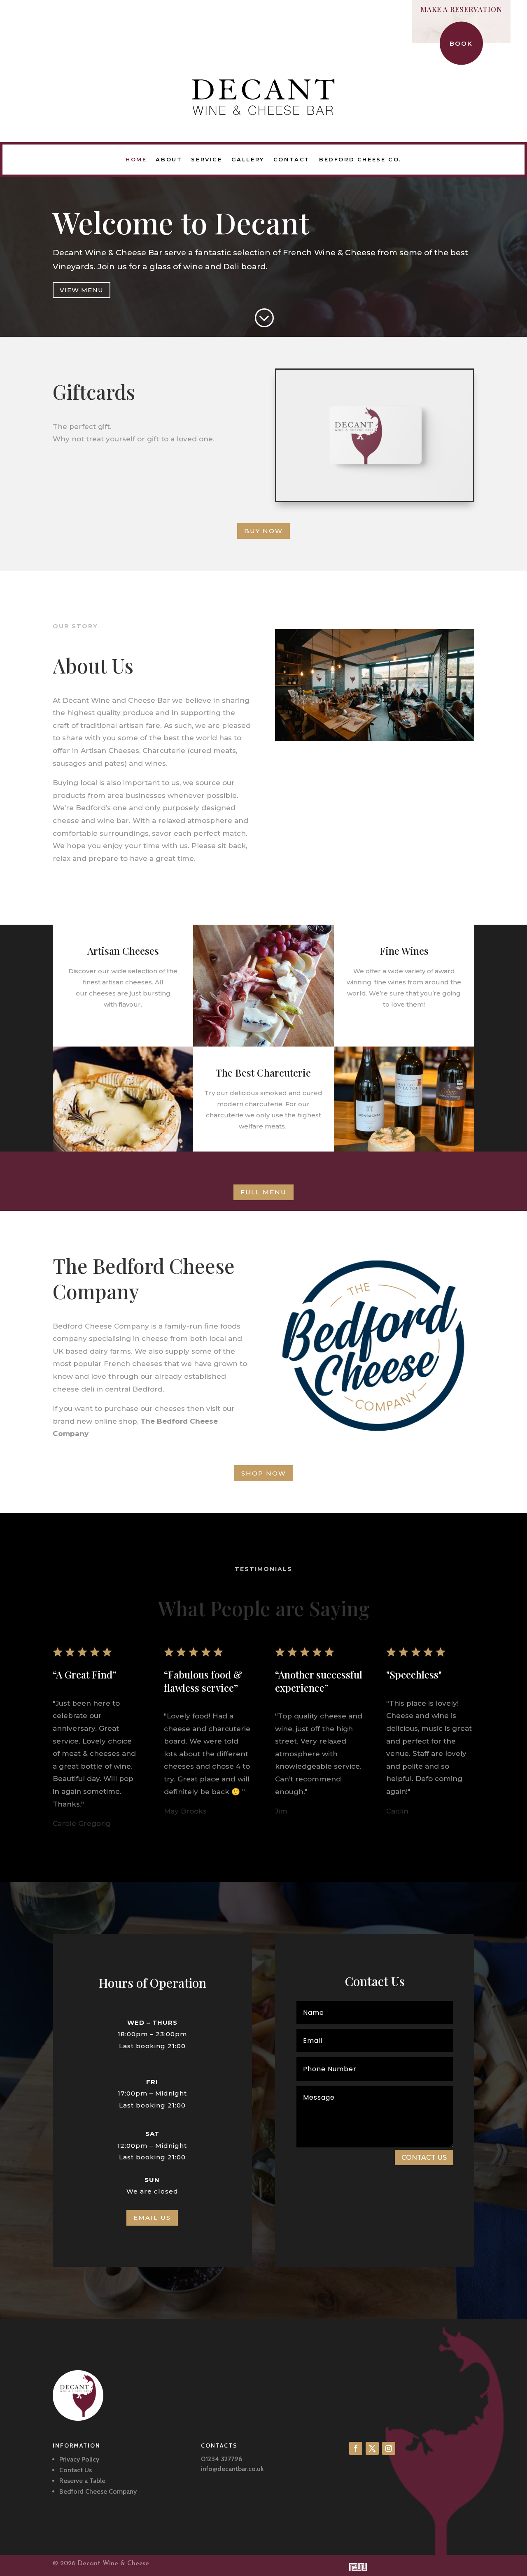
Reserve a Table (82, 2481)
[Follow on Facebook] (356, 2448)
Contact (292, 159)
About (169, 159)
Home (136, 159)
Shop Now (264, 1473)
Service (206, 159)
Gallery (248, 159)
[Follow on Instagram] (389, 2448)
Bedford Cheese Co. (360, 159)
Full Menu (263, 1192)
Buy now (263, 531)
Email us (152, 2218)
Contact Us (76, 2470)
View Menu (82, 290)
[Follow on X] (372, 2448)
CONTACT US (424, 2158)
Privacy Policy (79, 2459)
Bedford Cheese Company (98, 2491)
